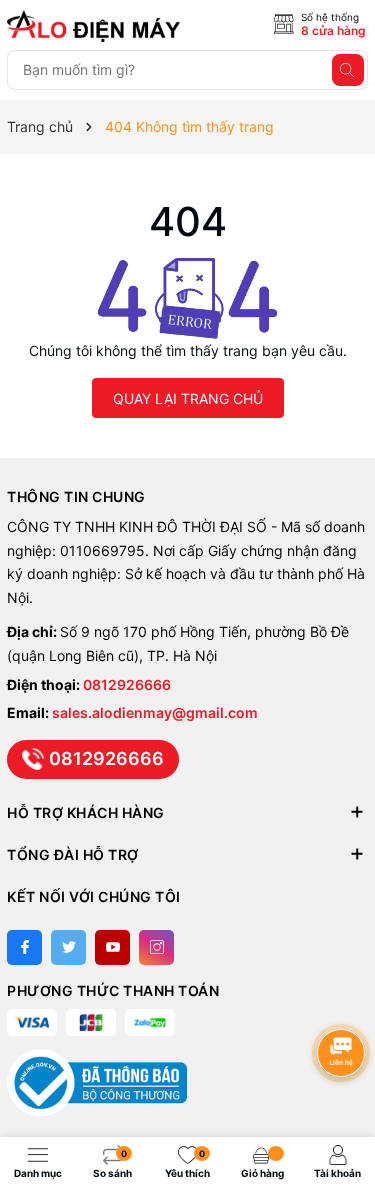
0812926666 (127, 684)
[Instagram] (156, 947)
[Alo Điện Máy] (97, 26)
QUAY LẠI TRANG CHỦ (188, 398)
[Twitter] (68, 947)
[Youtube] (112, 947)
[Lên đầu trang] (344, 999)
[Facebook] (24, 947)
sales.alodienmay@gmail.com (155, 712)
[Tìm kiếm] (348, 70)
